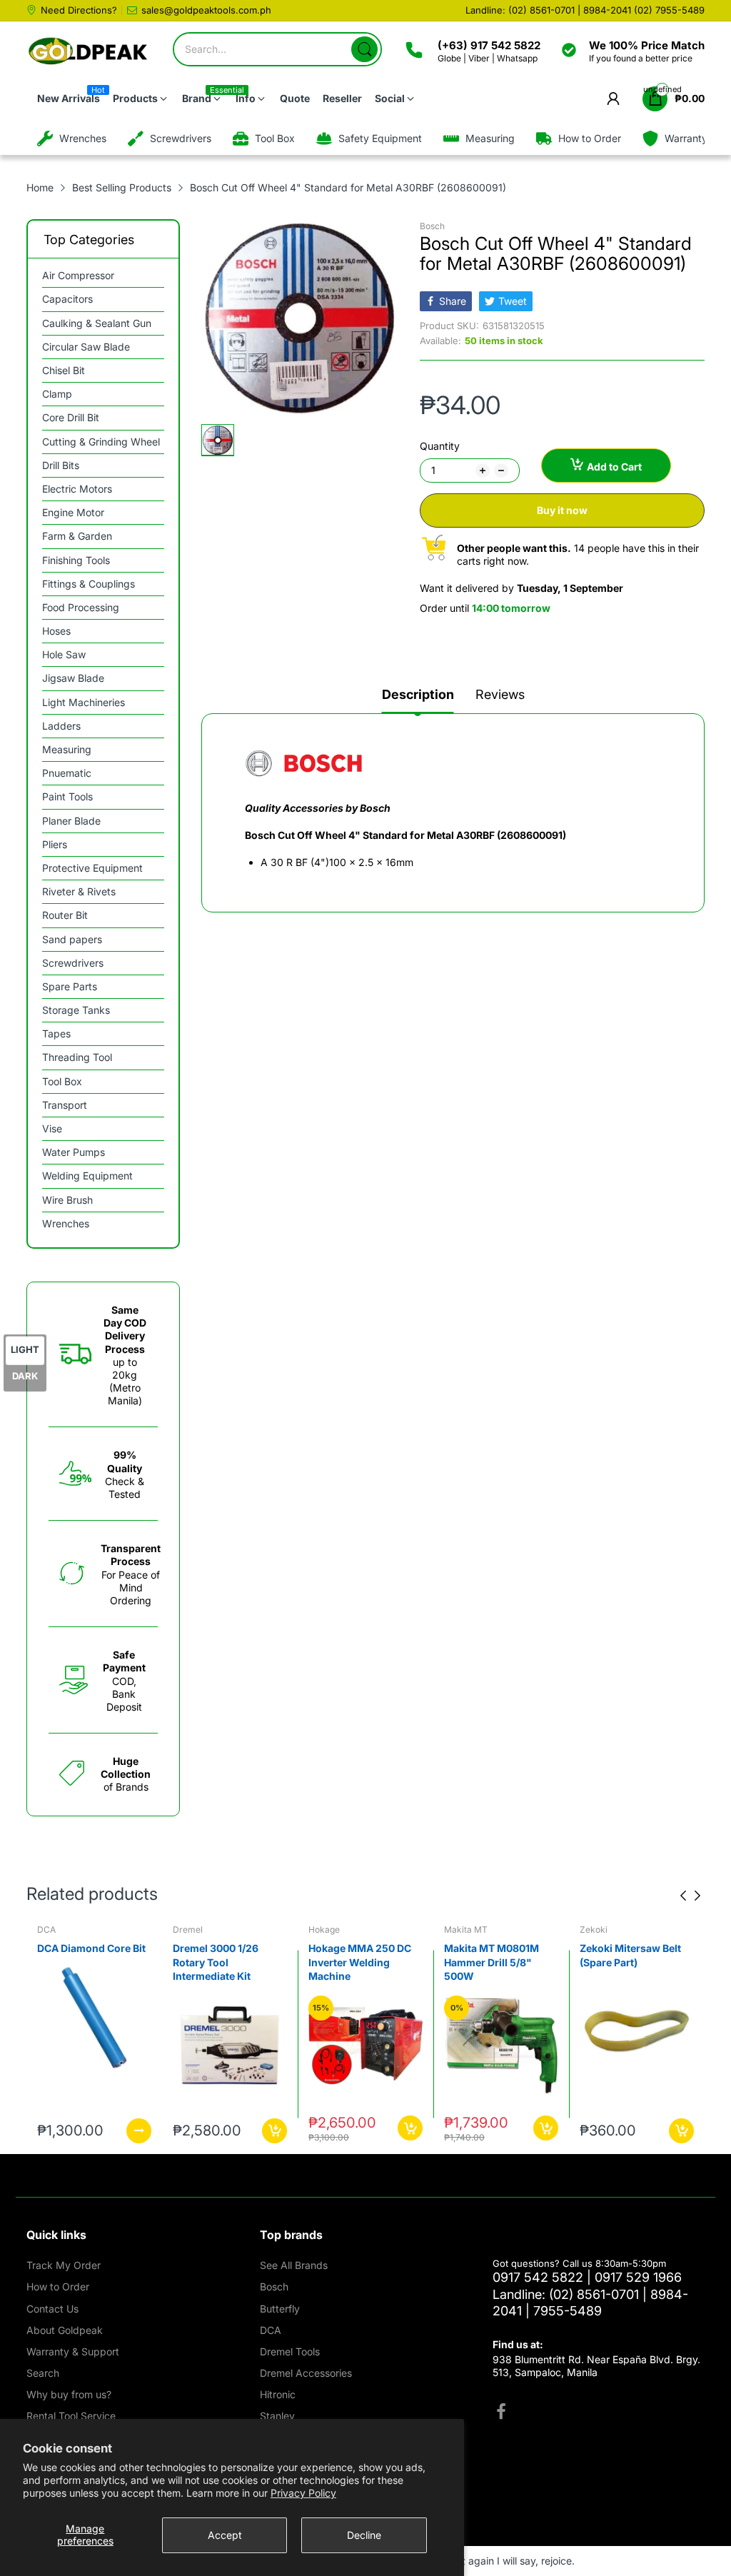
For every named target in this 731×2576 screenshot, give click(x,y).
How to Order (58, 2286)
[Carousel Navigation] (690, 1896)
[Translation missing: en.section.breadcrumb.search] (364, 49)
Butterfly (280, 2309)
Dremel (52, 1930)
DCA (271, 2330)
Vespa (592, 1930)
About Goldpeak (65, 2330)
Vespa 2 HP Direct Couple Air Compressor (622, 1962)
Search (43, 2373)
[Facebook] (501, 2413)
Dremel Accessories (306, 2373)
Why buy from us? (69, 2394)
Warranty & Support (73, 2351)
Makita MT (330, 1930)
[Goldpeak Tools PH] (89, 52)
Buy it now (562, 510)
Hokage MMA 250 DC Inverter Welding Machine (224, 1962)
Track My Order (64, 2265)
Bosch (432, 226)
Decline (364, 2535)
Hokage (188, 1930)
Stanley (277, 2416)
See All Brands (294, 2265)
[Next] (683, 1896)
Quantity (440, 446)
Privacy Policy (303, 2493)
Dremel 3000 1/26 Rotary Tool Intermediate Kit (80, 1962)
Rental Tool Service (71, 2416)
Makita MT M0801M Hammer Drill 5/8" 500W (356, 1962)
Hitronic (278, 2394)
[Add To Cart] (139, 2131)
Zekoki (458, 1930)
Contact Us (52, 2309)
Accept (225, 2535)
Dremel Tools (290, 2351)
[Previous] (697, 1896)
